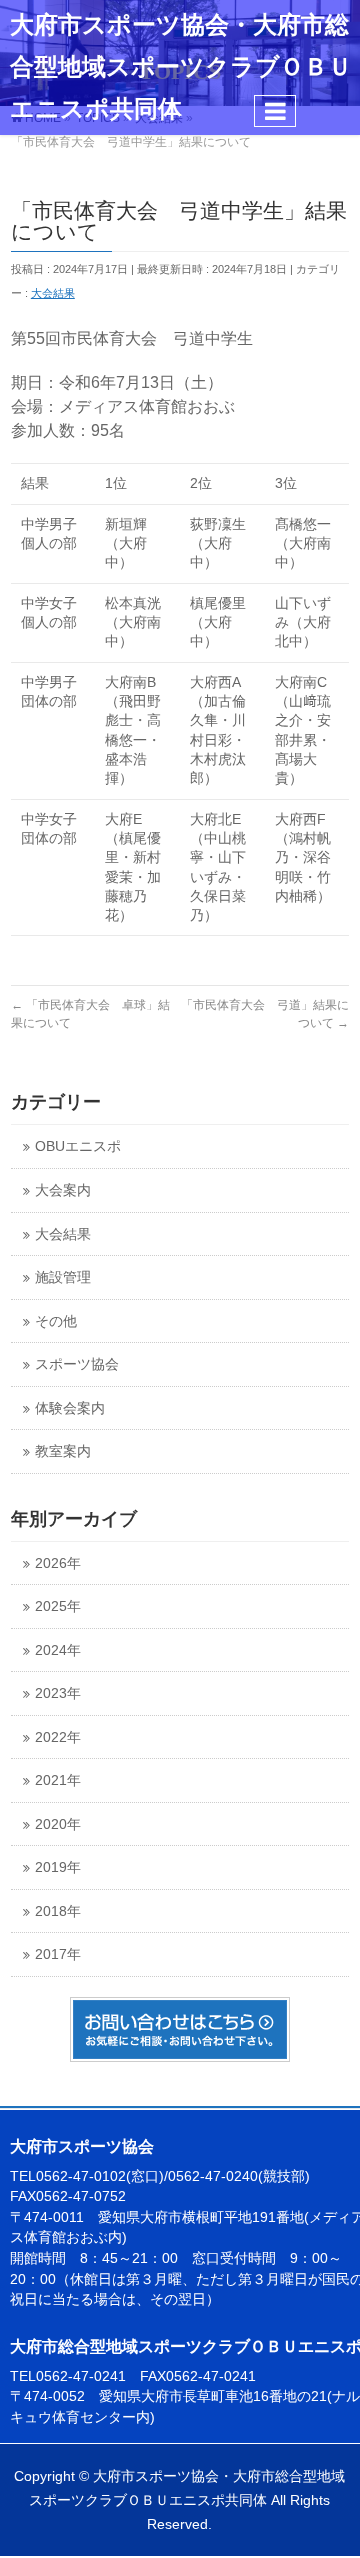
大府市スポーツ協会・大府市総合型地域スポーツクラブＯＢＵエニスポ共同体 (181, 67)
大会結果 (53, 293)
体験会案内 (70, 1408)
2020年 (58, 1824)
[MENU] (275, 111)
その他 (56, 1321)
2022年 (58, 1737)
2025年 (58, 1606)
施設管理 (63, 1277)
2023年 (58, 1693)
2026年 (58, 1563)
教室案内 (63, 1451)
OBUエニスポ (78, 1146)
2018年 (58, 1911)
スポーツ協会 (77, 1364)
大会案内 (63, 1190)
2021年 (58, 1780)
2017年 (58, 1954)
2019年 (58, 1867)
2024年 (58, 1650)
